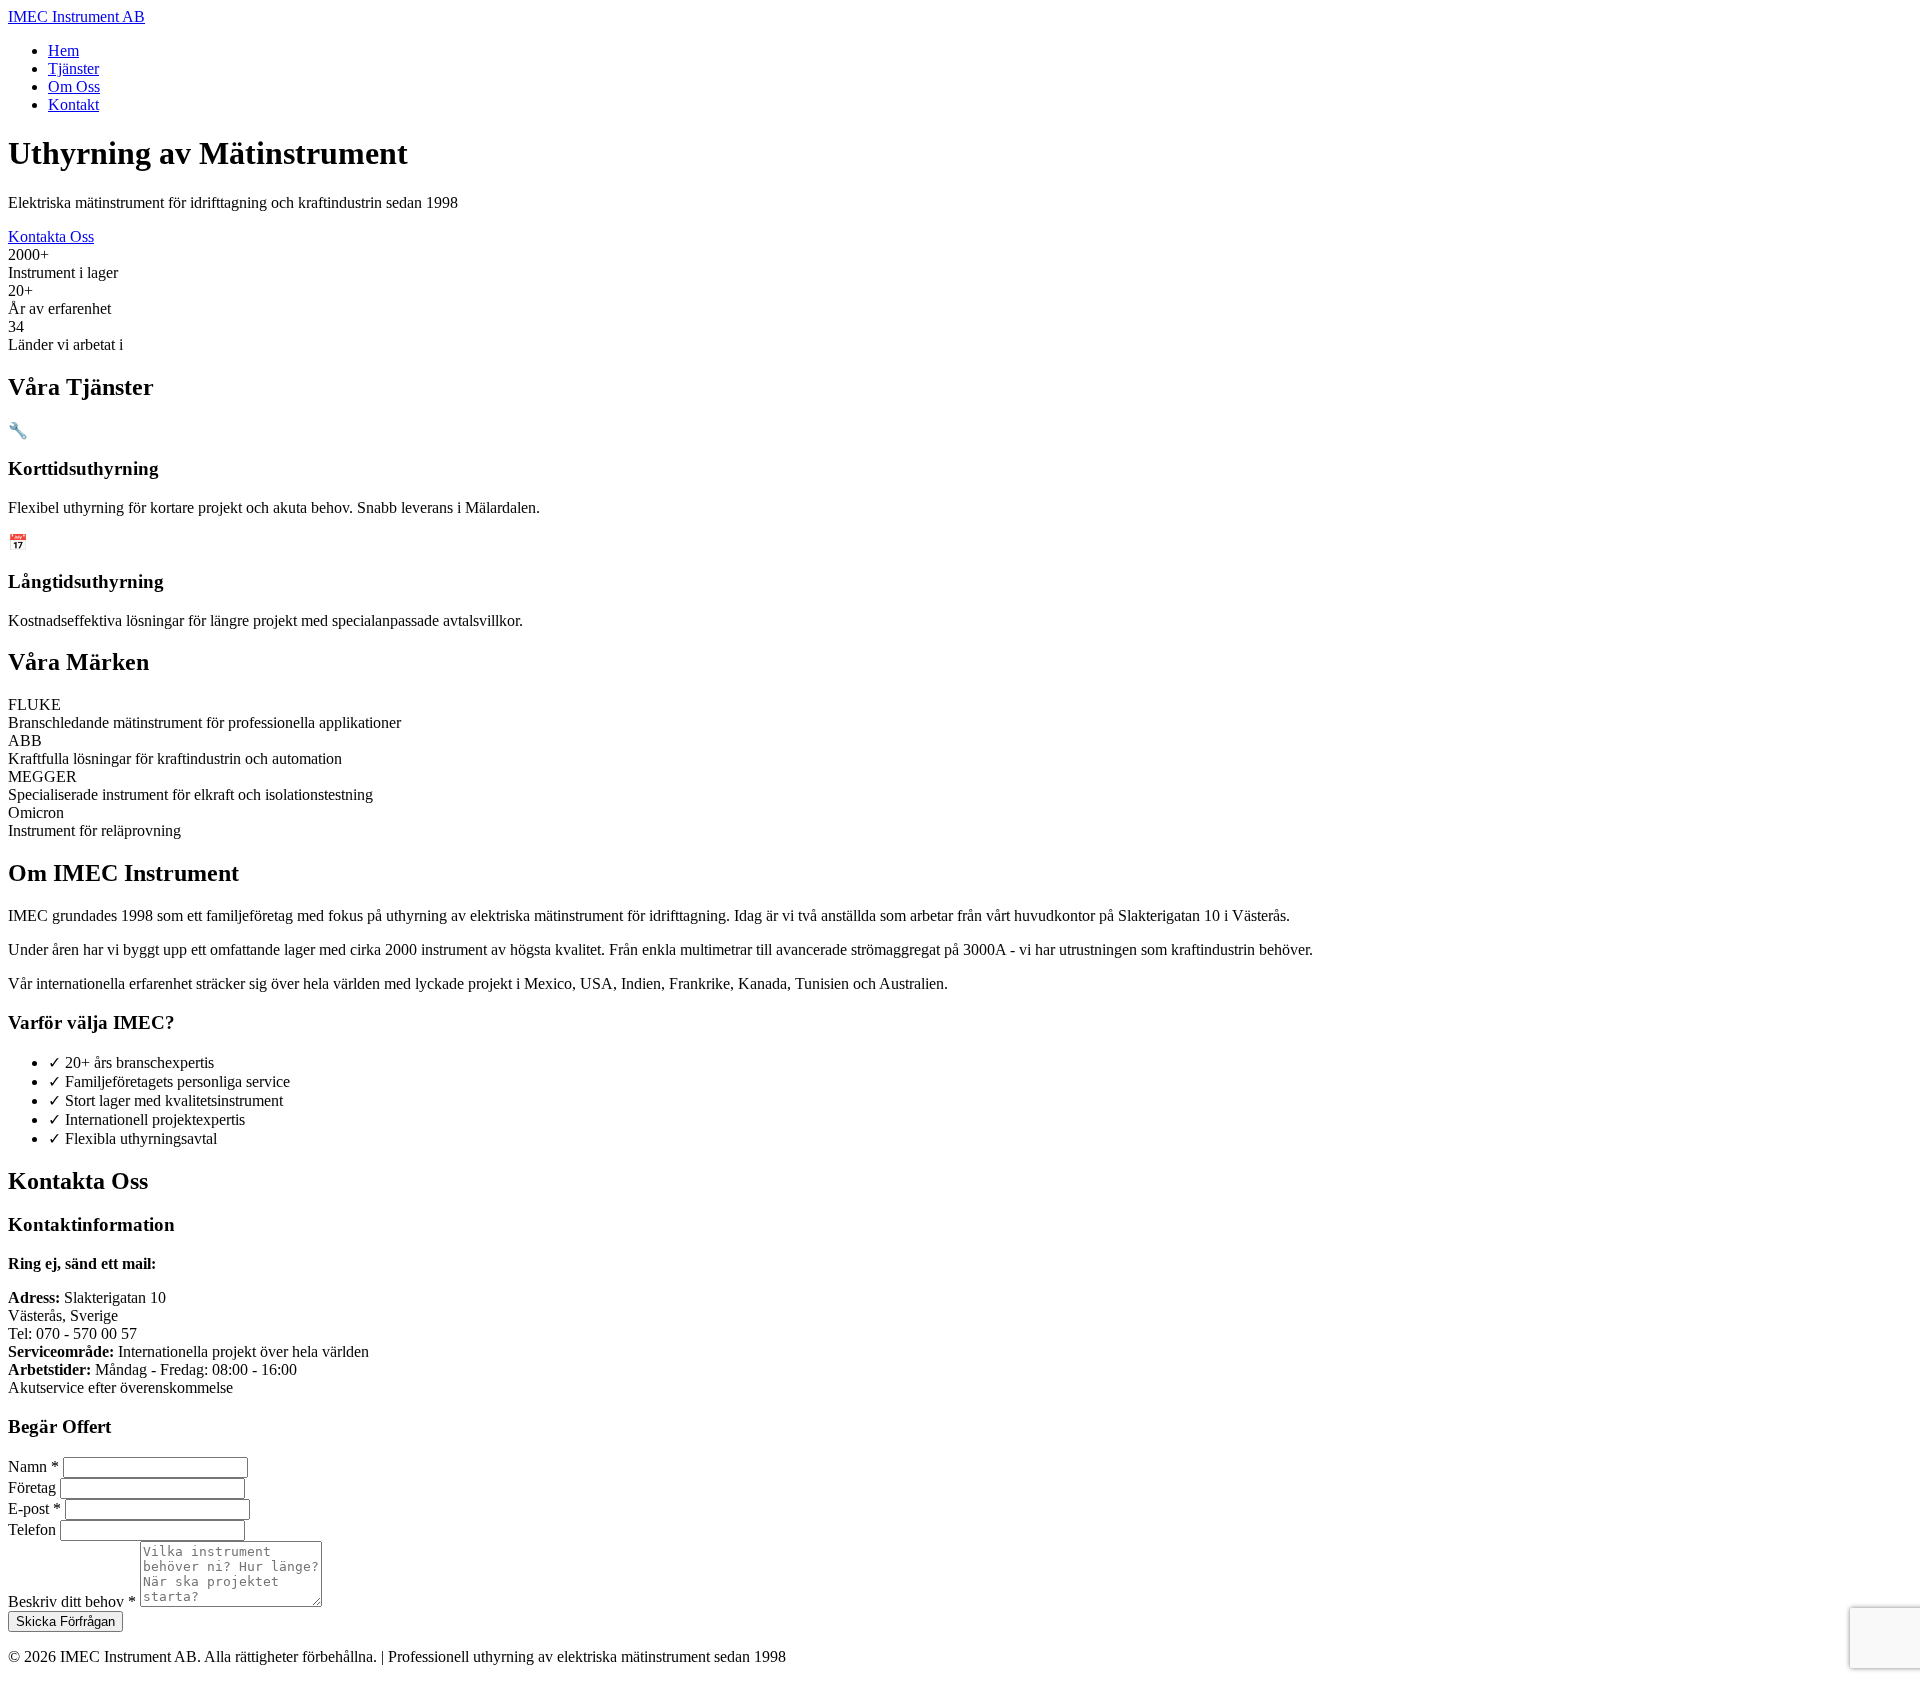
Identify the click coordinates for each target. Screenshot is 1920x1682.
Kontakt (73, 104)
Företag (32, 1487)
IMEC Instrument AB (76, 16)
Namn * (33, 1466)
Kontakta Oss (51, 236)
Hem (63, 50)
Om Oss (74, 86)
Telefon (32, 1529)
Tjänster (73, 68)
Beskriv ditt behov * (72, 1601)
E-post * (34, 1508)
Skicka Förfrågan (65, 1621)
